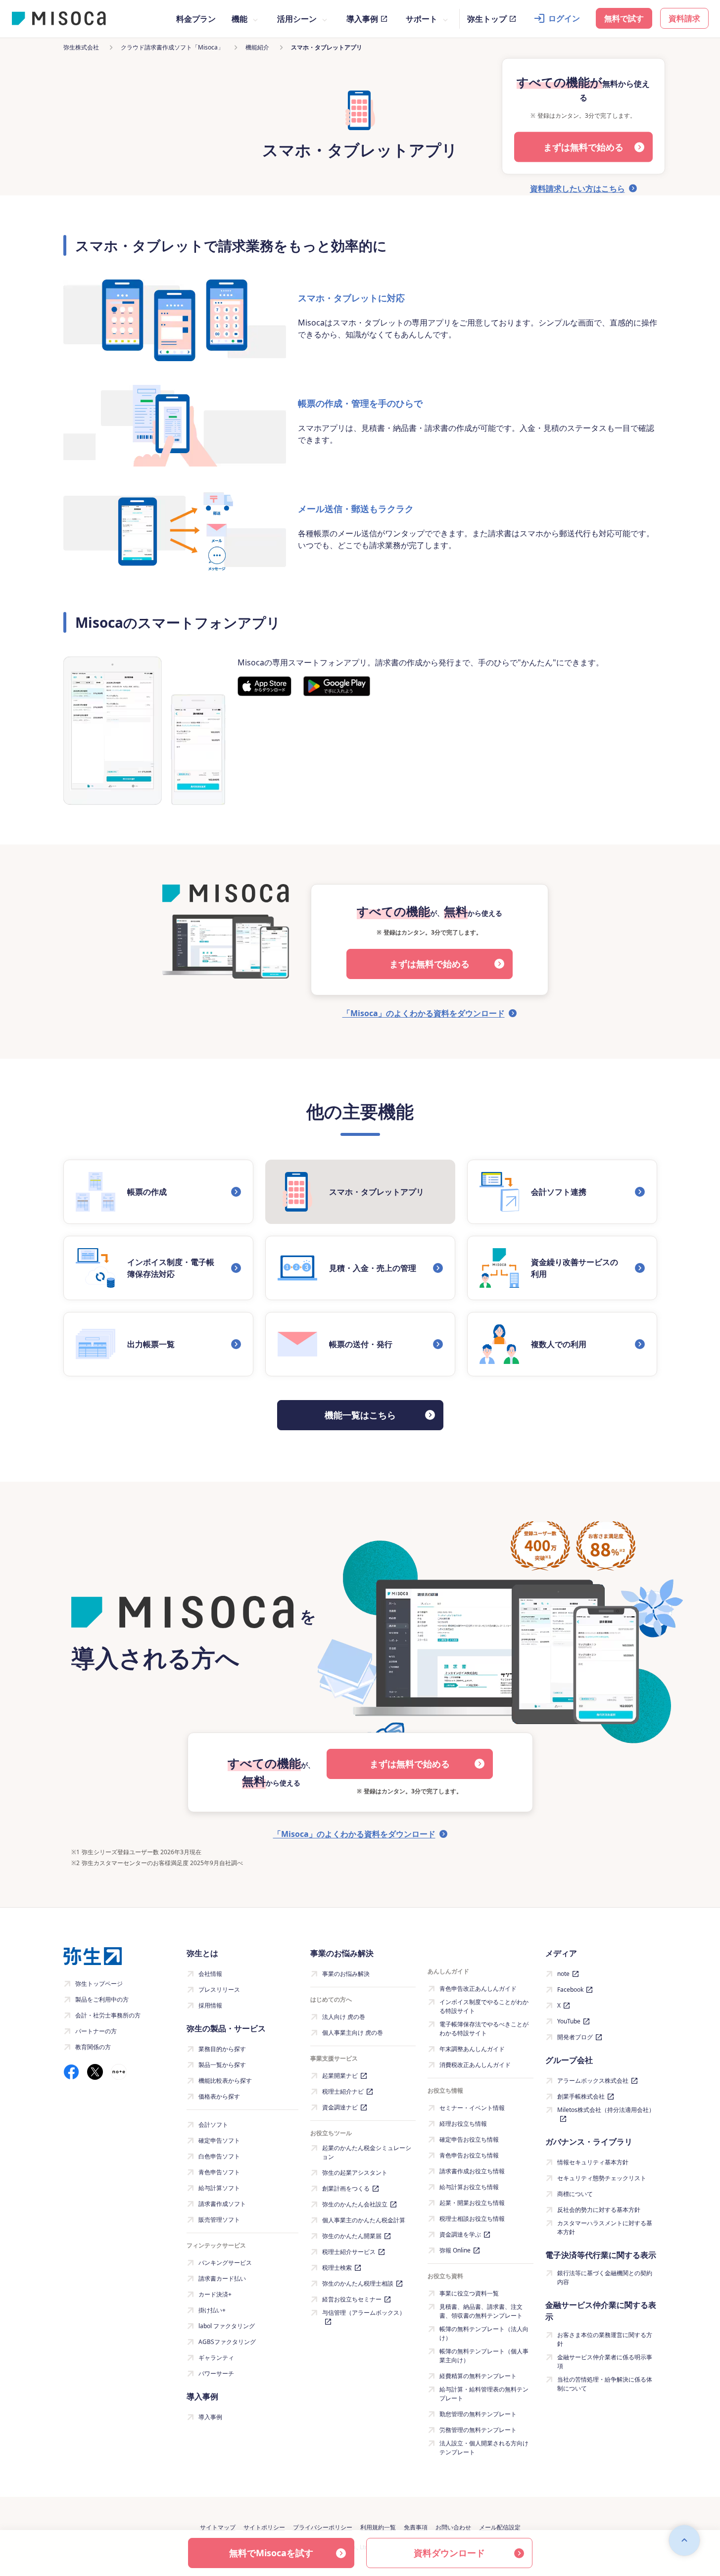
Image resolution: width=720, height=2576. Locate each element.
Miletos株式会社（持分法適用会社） (606, 2110)
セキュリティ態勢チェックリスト (602, 2178)
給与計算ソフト (219, 2188)
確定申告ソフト (219, 2140)
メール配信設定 (500, 2527)
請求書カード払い (222, 2278)
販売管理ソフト (219, 2220)
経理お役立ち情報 (463, 2124)
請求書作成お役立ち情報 (472, 2171)
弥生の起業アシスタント (355, 2173)
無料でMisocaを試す (271, 2553)
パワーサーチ (216, 2373)
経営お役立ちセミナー (352, 2299)
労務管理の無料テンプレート (478, 2430)
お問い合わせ (453, 2527)
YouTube (569, 2021)
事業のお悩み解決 (346, 1974)
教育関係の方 (93, 2047)
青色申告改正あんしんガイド (478, 1989)
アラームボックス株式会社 (593, 2081)
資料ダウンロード (449, 2553)
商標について (575, 2194)
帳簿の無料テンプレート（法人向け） (484, 2333)
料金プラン (196, 19)
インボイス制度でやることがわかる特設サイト (484, 2006)
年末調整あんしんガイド (472, 2049)
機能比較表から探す (225, 2081)
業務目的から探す (222, 2049)
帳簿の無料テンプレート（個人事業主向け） (484, 2356)
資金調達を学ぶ (460, 2234)
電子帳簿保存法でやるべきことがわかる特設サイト (484, 2029)
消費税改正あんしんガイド (475, 2065)
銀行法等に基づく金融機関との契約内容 (605, 2277)
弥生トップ (487, 19)
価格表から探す (219, 2096)
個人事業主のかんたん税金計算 (364, 2220)
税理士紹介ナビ (343, 2091)
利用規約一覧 (378, 2527)
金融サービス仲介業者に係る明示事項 (605, 2362)
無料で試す (624, 18)
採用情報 (210, 2005)
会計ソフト (213, 2125)
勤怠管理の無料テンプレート (478, 2414)
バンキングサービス (225, 2263)
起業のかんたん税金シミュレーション (367, 2152)
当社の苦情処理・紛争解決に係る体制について (605, 2384)
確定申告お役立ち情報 (469, 2139)
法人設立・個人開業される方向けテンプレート (484, 2448)
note (563, 1974)
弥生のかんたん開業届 (352, 2236)
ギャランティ (216, 2358)
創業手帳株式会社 (581, 2096)
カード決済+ (215, 2294)
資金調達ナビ (340, 2107)
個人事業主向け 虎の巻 (353, 2033)
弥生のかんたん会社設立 (355, 2204)
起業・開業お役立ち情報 (472, 2203)
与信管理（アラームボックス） (364, 2313)
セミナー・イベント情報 (472, 2108)
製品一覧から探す (222, 2065)
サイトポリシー (264, 2527)
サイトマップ (218, 2527)
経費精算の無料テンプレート (478, 2376)
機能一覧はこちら (360, 1415)
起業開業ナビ (340, 2076)
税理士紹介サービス (349, 2252)
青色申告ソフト (219, 2172)
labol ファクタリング (227, 2326)
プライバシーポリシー (323, 2527)
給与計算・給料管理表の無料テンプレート (484, 2394)
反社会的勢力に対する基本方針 (599, 2210)
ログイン (564, 18)
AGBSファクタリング (227, 2342)
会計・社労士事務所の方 (108, 2015)
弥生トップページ (99, 1984)
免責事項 (416, 2527)
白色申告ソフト (219, 2156)
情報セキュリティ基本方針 (593, 2162)
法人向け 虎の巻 (344, 2017)
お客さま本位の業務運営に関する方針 (605, 2339)
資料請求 (684, 18)
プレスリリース (219, 1990)
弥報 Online (455, 2250)
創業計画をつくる (346, 2188)
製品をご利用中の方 (102, 1999)
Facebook (570, 1990)
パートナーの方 (96, 2031)
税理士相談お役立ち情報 (472, 2219)
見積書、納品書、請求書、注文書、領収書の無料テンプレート (481, 2311)
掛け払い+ (212, 2310)
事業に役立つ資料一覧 (469, 2293)
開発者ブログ (575, 2037)
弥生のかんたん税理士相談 (358, 2283)
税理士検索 (337, 2268)
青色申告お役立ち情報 (469, 2155)
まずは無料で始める (583, 147)
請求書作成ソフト (222, 2204)
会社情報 (210, 1974)
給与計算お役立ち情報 (469, 2187)
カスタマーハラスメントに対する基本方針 (605, 2227)
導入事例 (362, 19)
